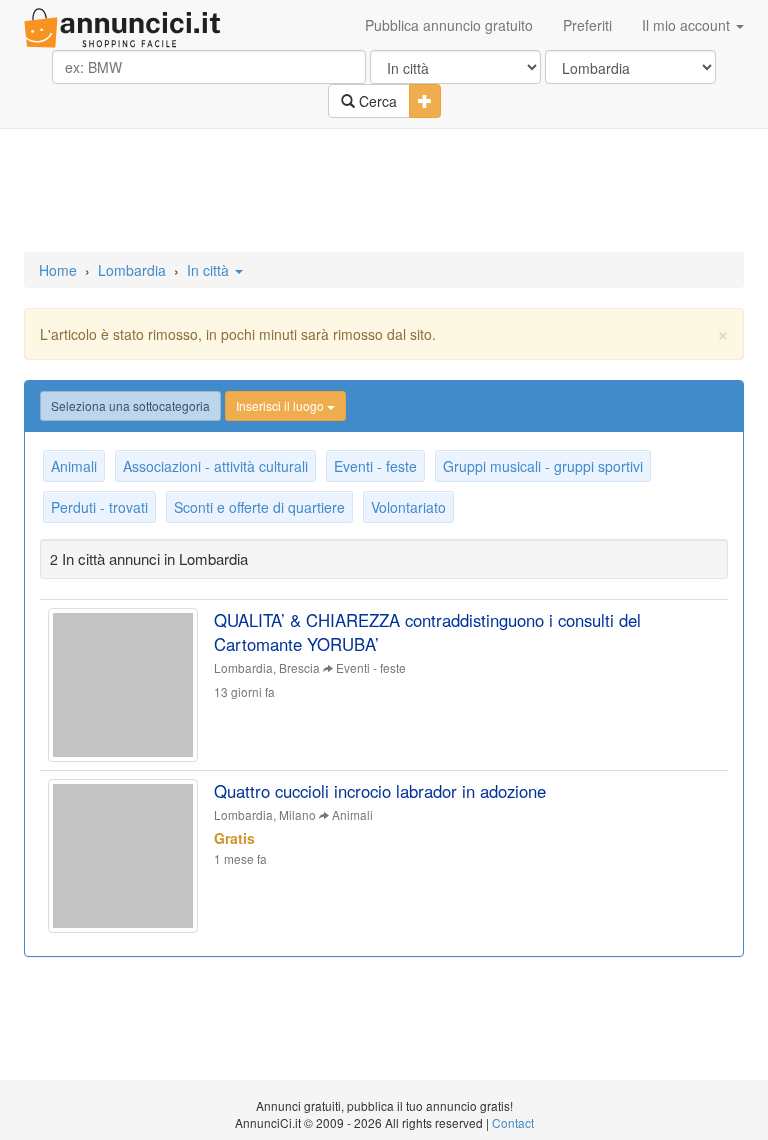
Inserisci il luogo (281, 405)
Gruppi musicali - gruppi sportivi (543, 466)
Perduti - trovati (99, 507)
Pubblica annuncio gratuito (449, 25)
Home (58, 270)
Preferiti (587, 25)
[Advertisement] (384, 192)
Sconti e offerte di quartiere (259, 507)
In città (210, 270)
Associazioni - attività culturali (215, 466)
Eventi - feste (375, 466)
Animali (74, 466)
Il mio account (688, 25)
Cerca (376, 101)
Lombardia (132, 270)
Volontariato (408, 507)
